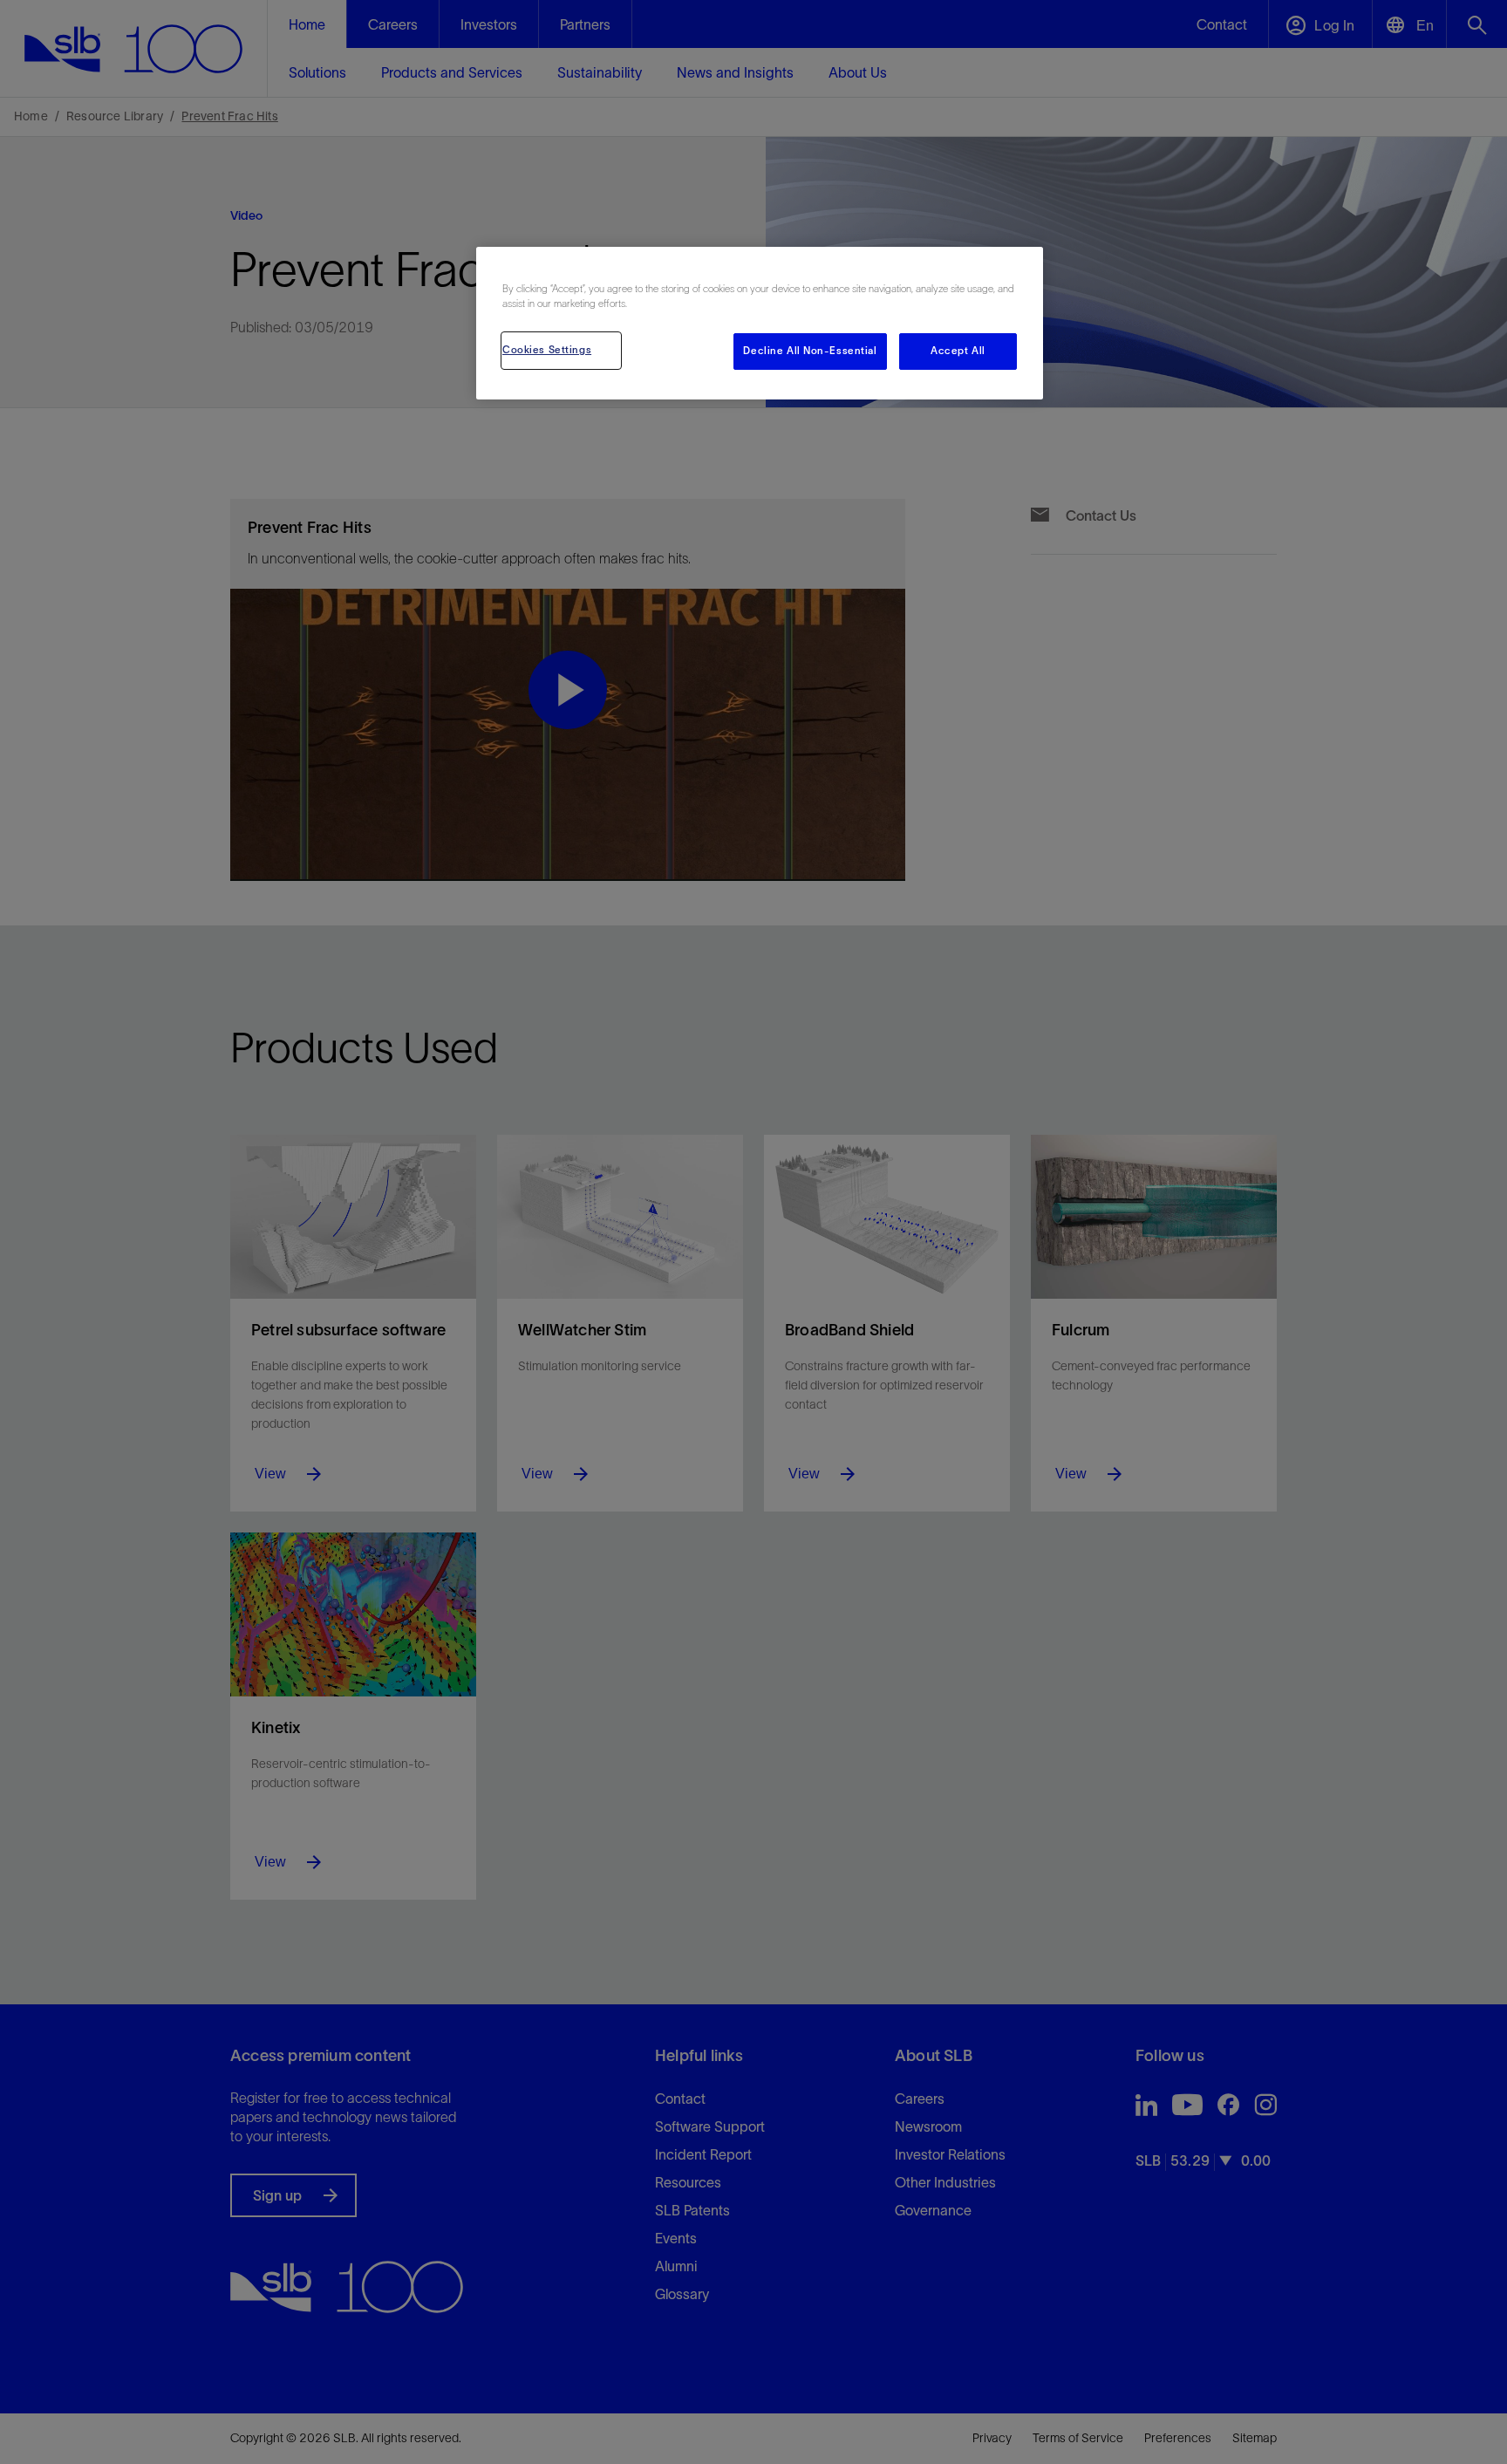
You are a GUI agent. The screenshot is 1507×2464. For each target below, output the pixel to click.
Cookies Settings (547, 350)
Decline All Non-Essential (810, 351)
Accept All (958, 351)
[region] (760, 323)
